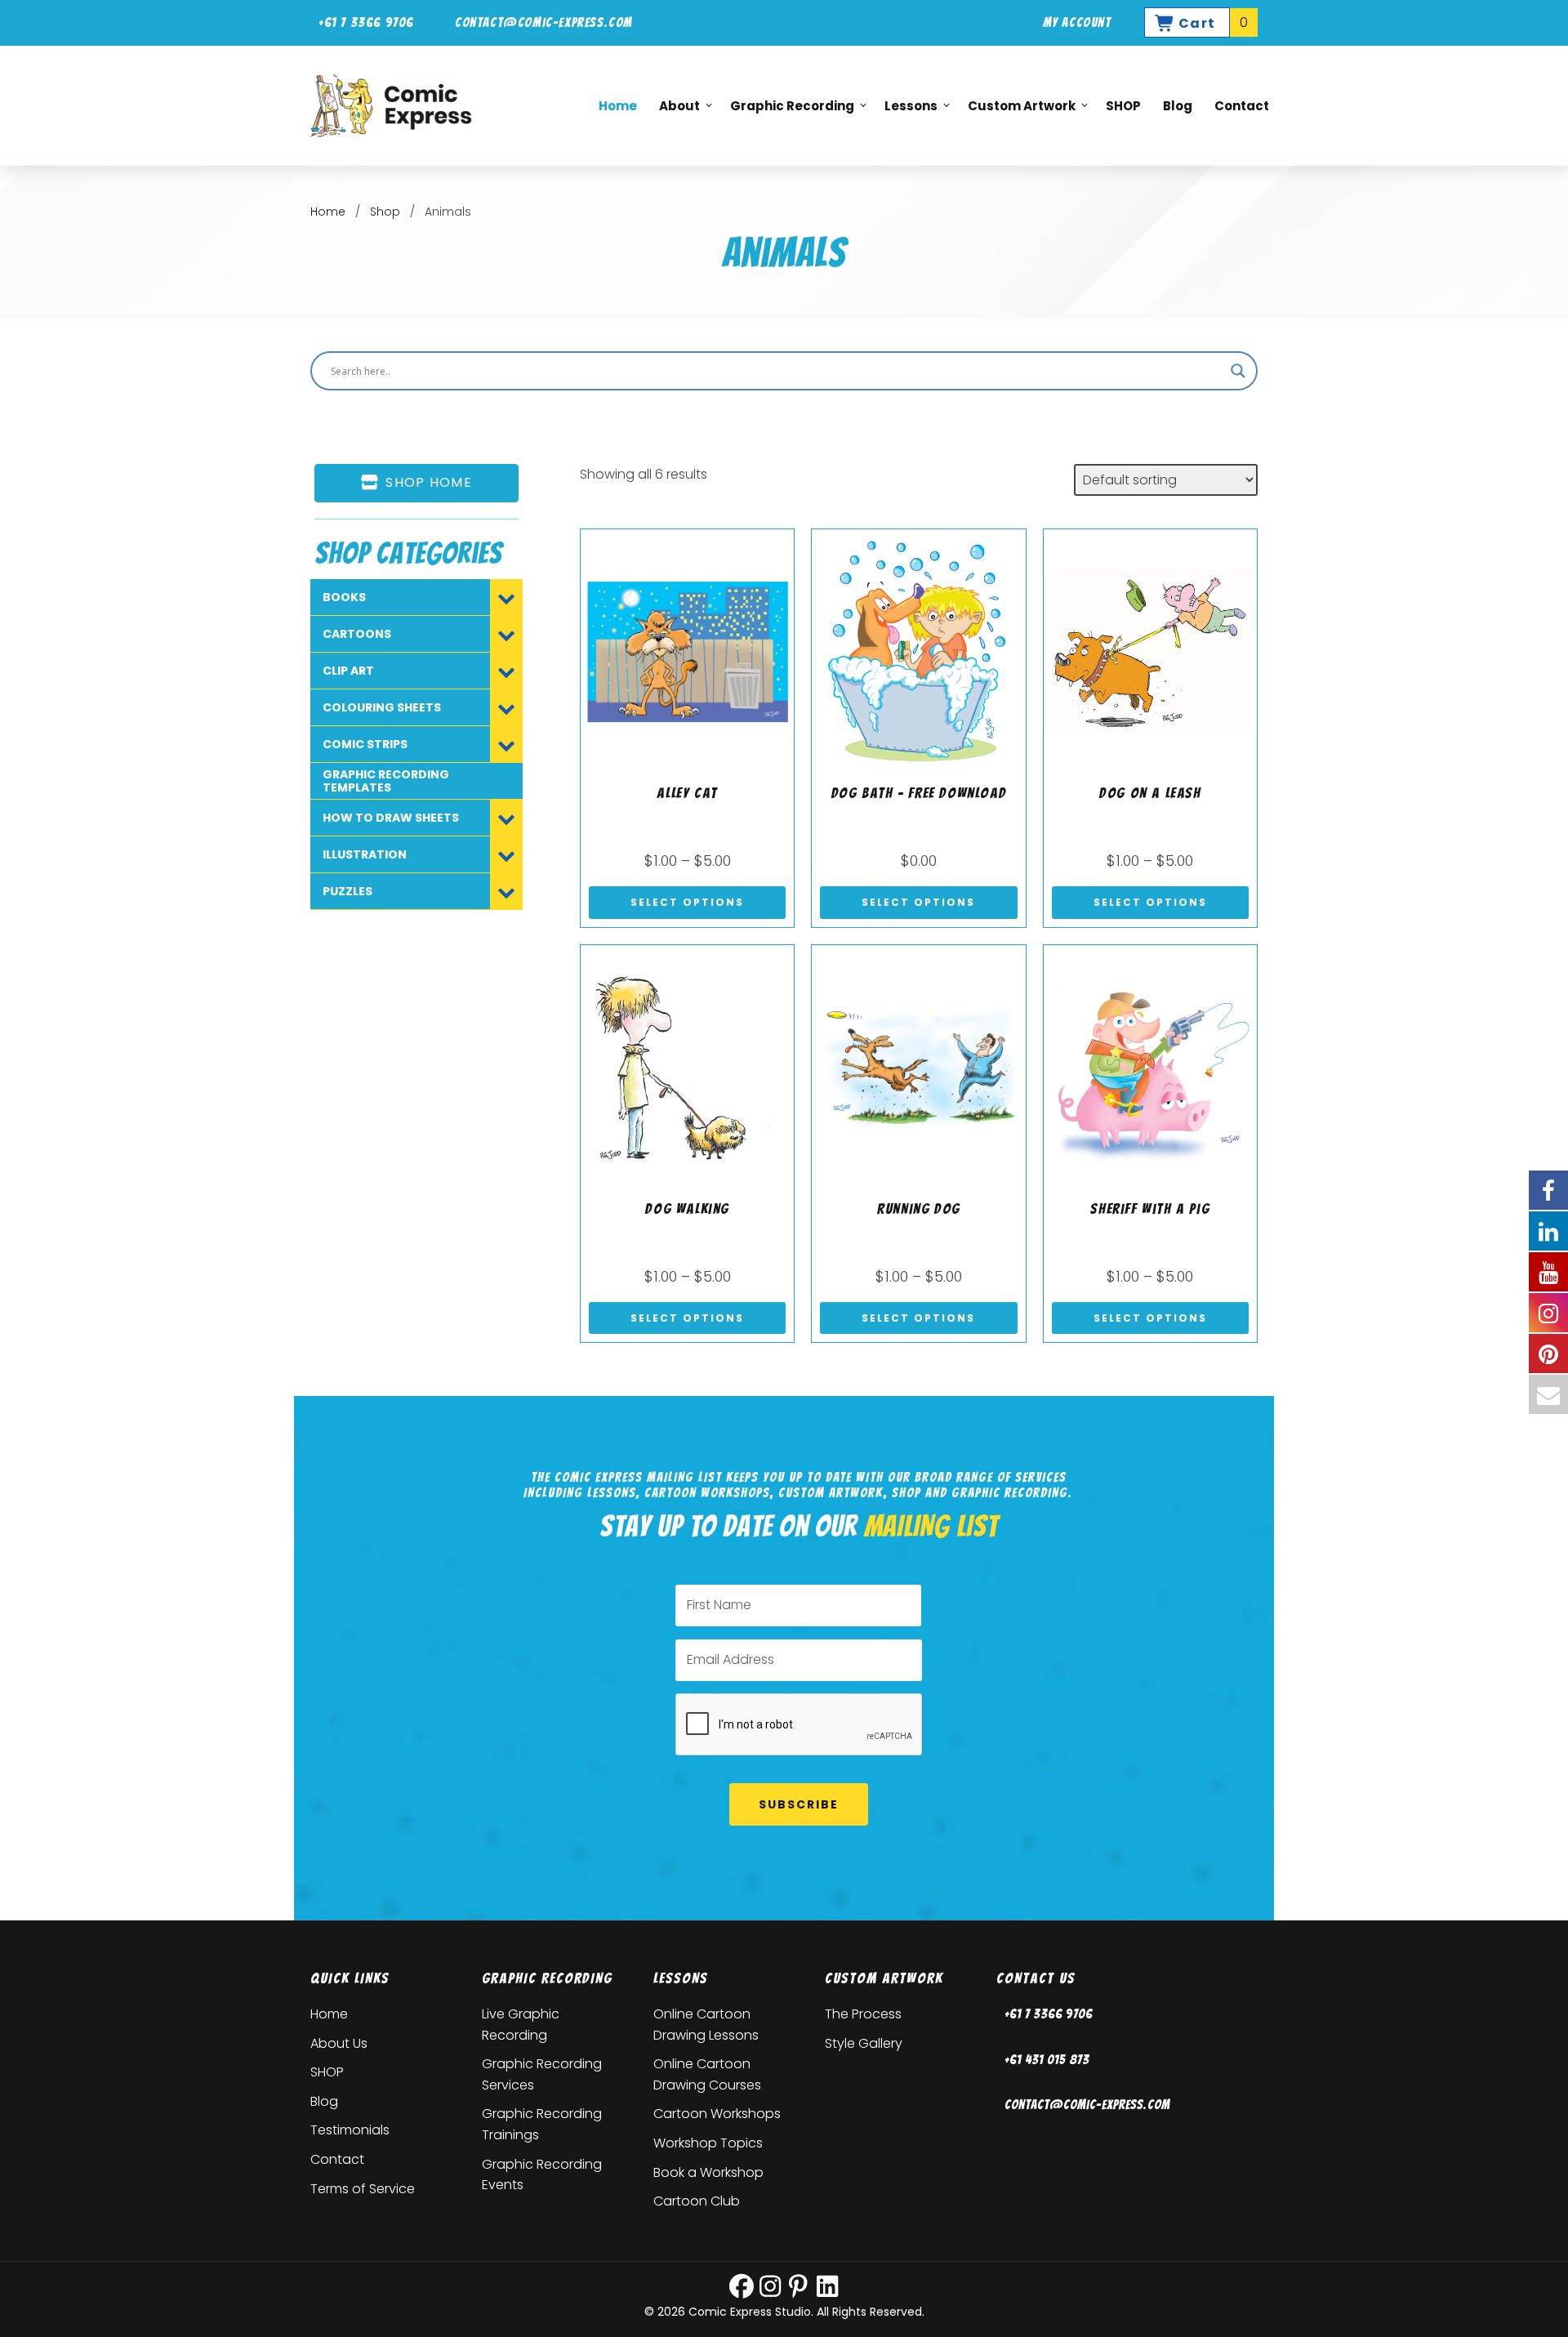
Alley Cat (687, 793)
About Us (339, 2043)
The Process (863, 2014)
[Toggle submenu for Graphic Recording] (855, 106)
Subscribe (799, 1804)
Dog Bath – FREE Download (919, 793)
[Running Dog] (918, 1066)
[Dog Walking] (687, 1066)
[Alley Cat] (687, 651)
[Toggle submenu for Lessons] (938, 106)
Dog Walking (687, 1209)
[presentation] (800, 1725)
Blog (324, 2101)
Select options (687, 902)
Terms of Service (363, 2189)
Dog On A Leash (1150, 793)
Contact (337, 2159)
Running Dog (919, 1209)
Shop (385, 212)
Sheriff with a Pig (1150, 1209)
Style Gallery (864, 2043)
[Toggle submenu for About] (701, 106)
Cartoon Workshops (717, 2114)
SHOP (327, 2072)
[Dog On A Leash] (1150, 651)
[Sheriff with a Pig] (1150, 1066)
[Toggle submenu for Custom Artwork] (1076, 106)
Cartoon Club (697, 2201)
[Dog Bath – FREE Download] (918, 651)
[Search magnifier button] (1238, 371)
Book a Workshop (708, 2172)
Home (328, 212)
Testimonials (350, 2130)
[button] (742, 2286)
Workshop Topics (708, 2143)
